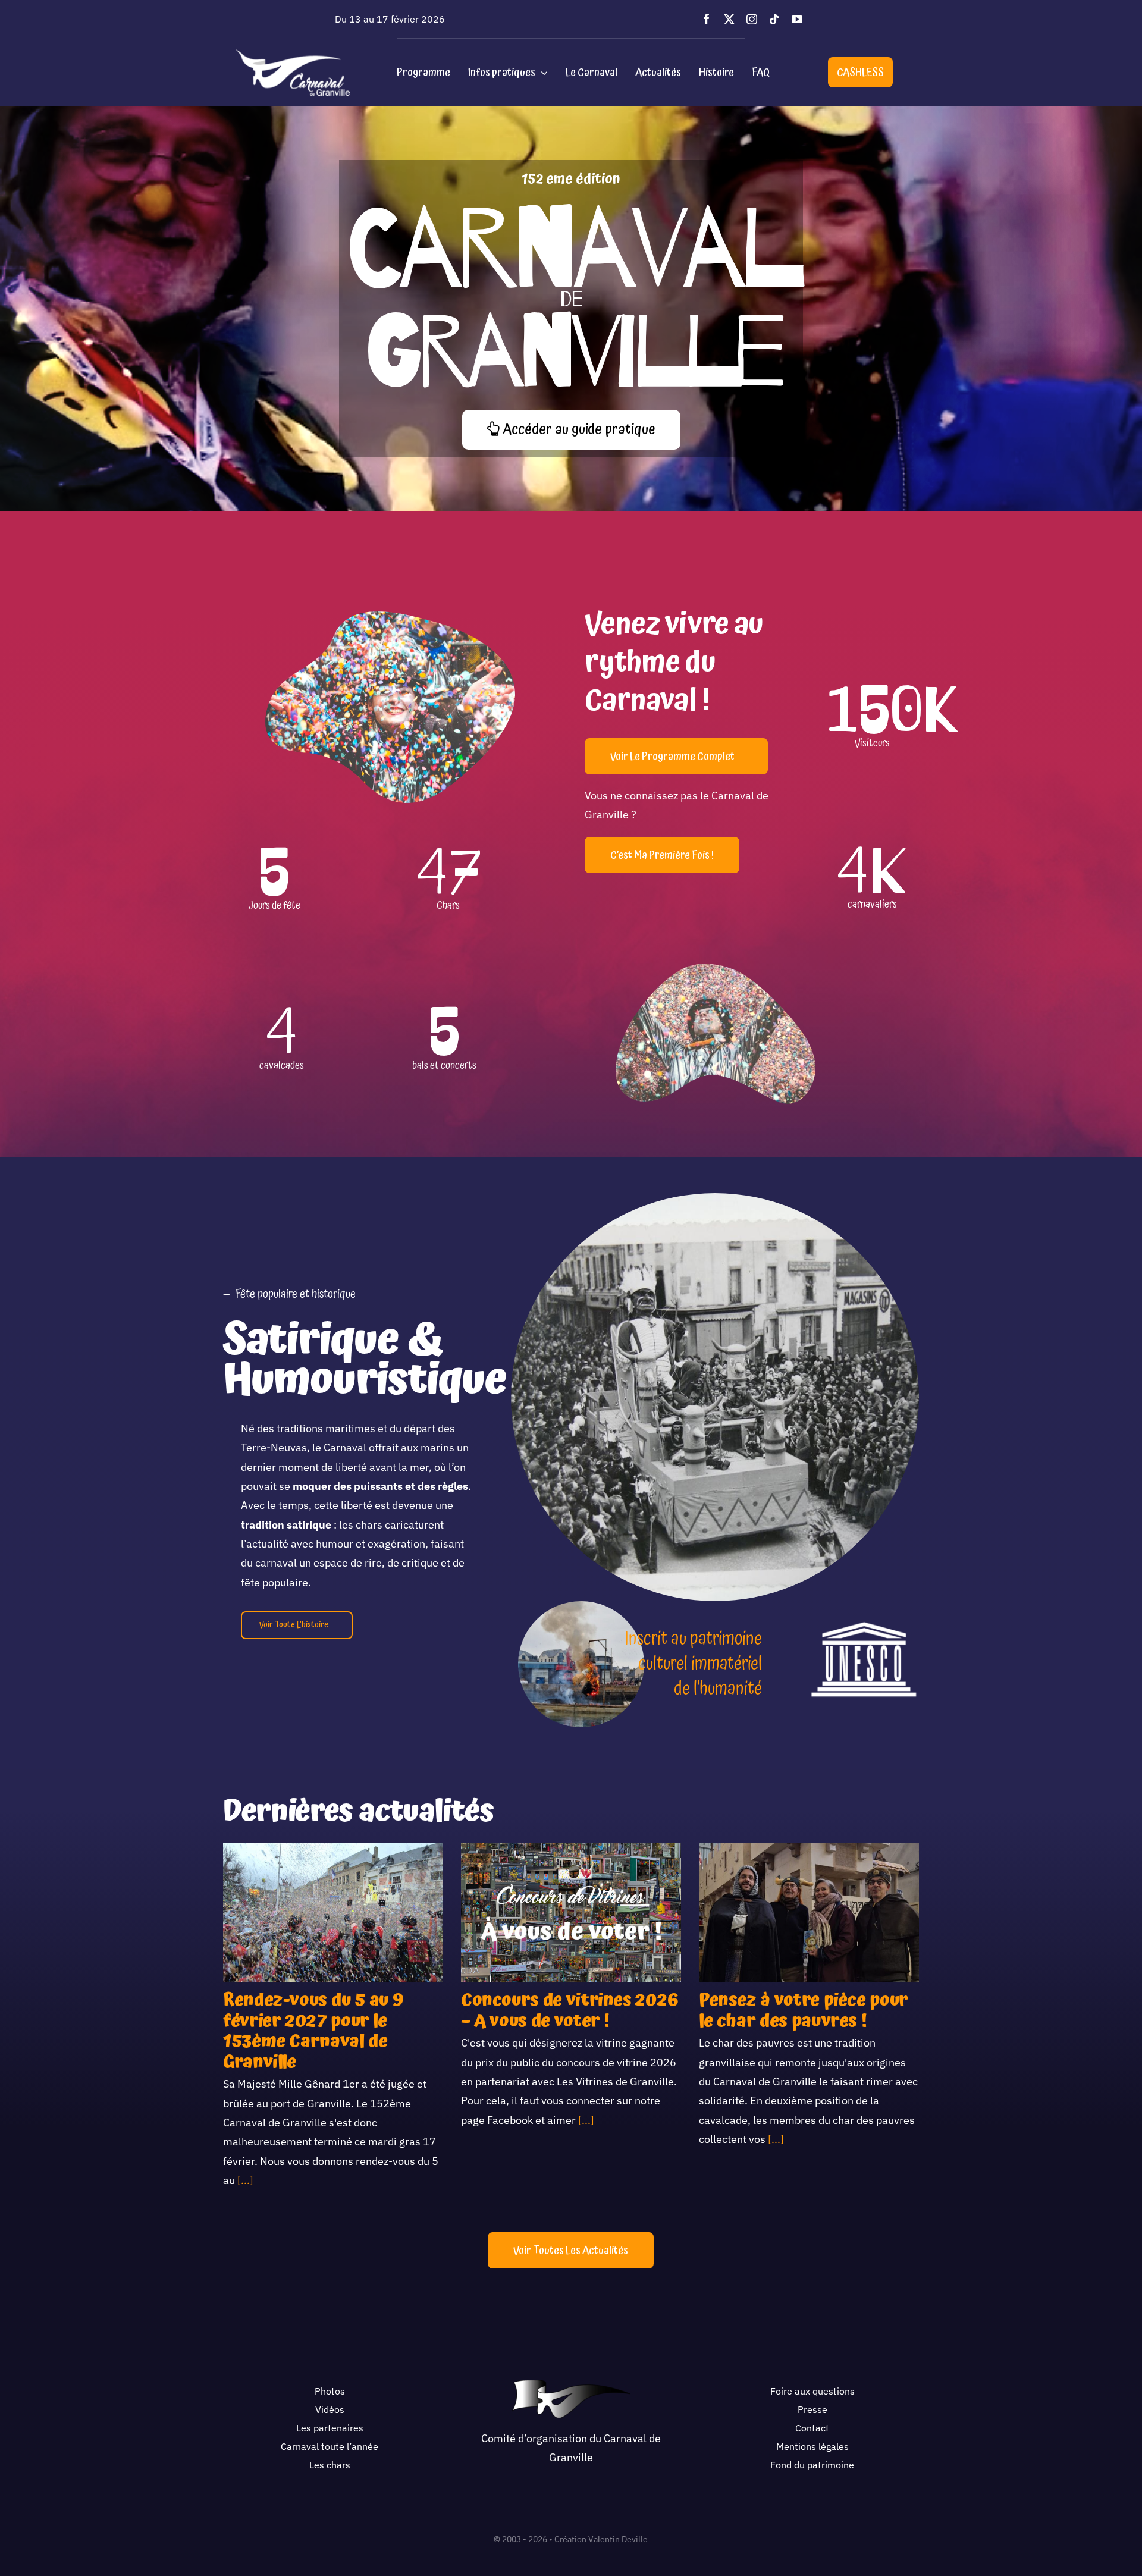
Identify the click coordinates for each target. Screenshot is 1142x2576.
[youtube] (797, 19)
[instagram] (752, 19)
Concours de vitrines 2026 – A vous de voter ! (570, 2011)
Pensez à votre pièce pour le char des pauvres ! (804, 2011)
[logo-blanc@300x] (293, 54)
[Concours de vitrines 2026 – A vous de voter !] (571, 1913)
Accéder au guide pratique (578, 429)
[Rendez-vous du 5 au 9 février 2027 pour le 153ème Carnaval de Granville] (333, 1913)
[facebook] (707, 19)
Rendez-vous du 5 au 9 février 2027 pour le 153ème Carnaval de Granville (313, 2031)
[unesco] (864, 1625)
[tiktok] (774, 19)
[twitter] (729, 19)
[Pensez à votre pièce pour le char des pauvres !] (809, 1913)
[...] (244, 2180)
